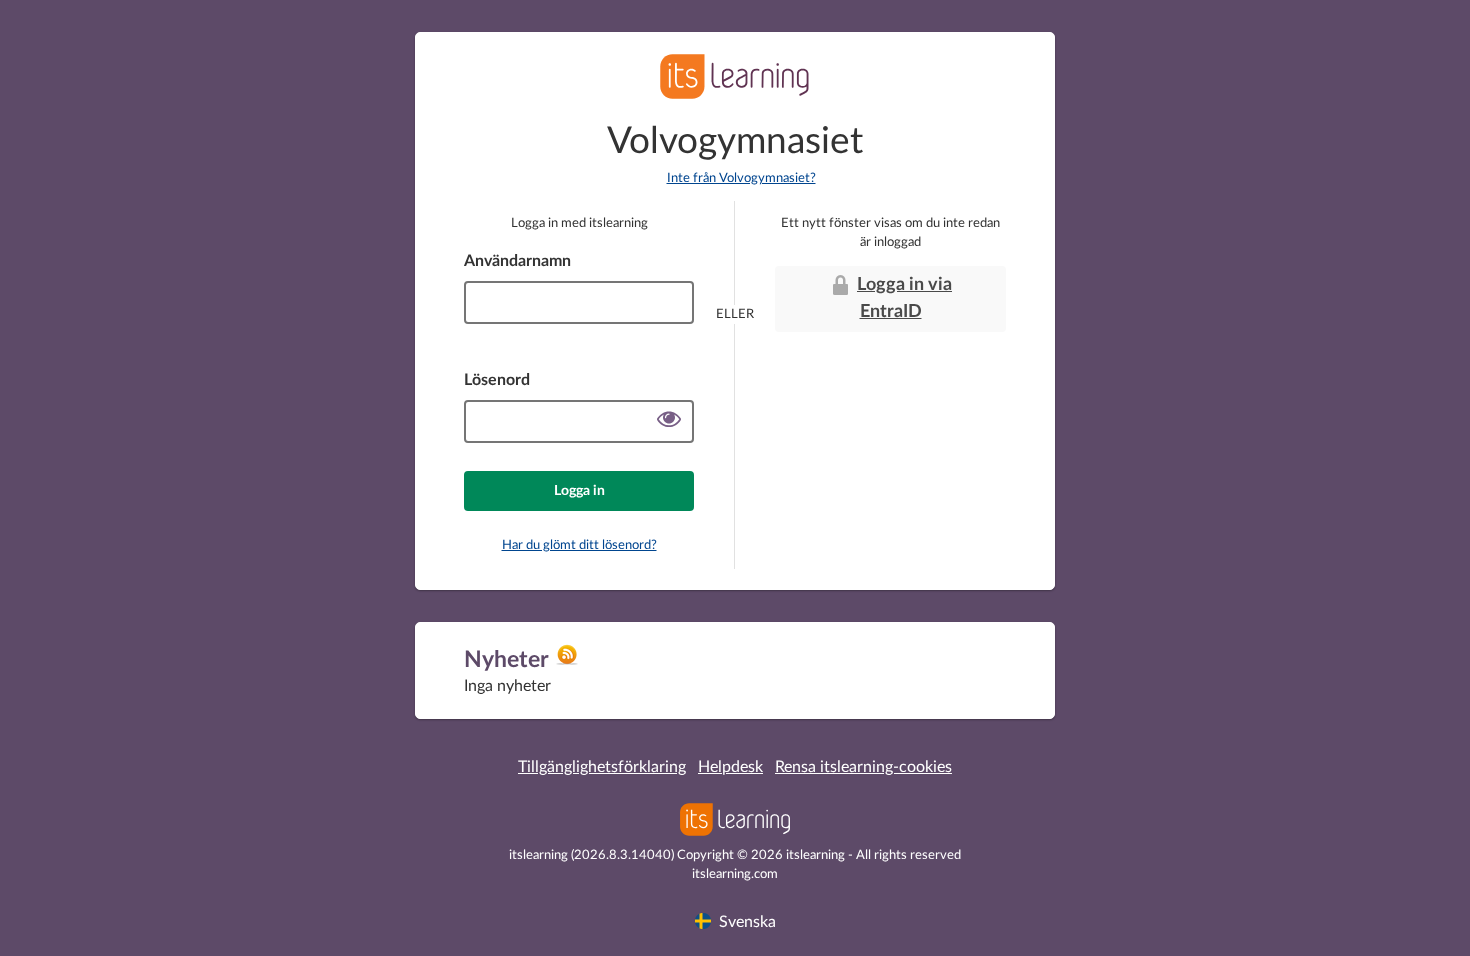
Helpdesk (730, 767)
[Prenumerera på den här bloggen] (567, 662)
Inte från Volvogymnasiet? (741, 178)
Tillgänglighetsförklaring (602, 767)
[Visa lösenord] (669, 421)
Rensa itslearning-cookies (863, 767)
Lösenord (497, 380)
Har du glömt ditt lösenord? (579, 545)
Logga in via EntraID (904, 298)
